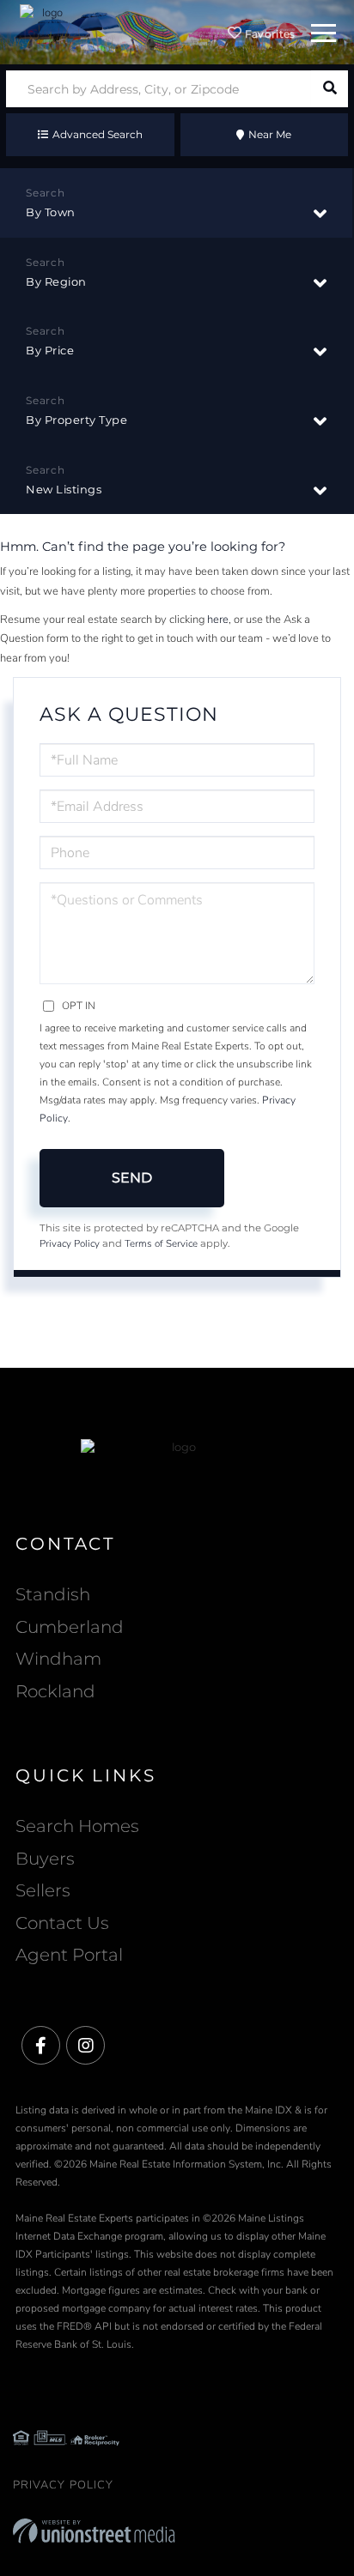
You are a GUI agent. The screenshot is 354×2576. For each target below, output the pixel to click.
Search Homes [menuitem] (77, 1826)
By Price (50, 350)
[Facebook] (41, 2046)
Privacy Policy (70, 1243)
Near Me (270, 134)
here (218, 620)
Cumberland (70, 1627)
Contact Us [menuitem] (62, 1923)
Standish (53, 1594)
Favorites (269, 34)
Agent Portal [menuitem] (69, 1955)
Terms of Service (161, 1243)
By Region (56, 281)
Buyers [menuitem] (45, 1859)
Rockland (55, 1691)
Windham (58, 1659)
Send (132, 1178)
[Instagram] (85, 2046)
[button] (330, 89)
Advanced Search (98, 134)
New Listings (64, 489)
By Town (51, 212)
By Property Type (76, 420)
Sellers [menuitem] (43, 1890)
